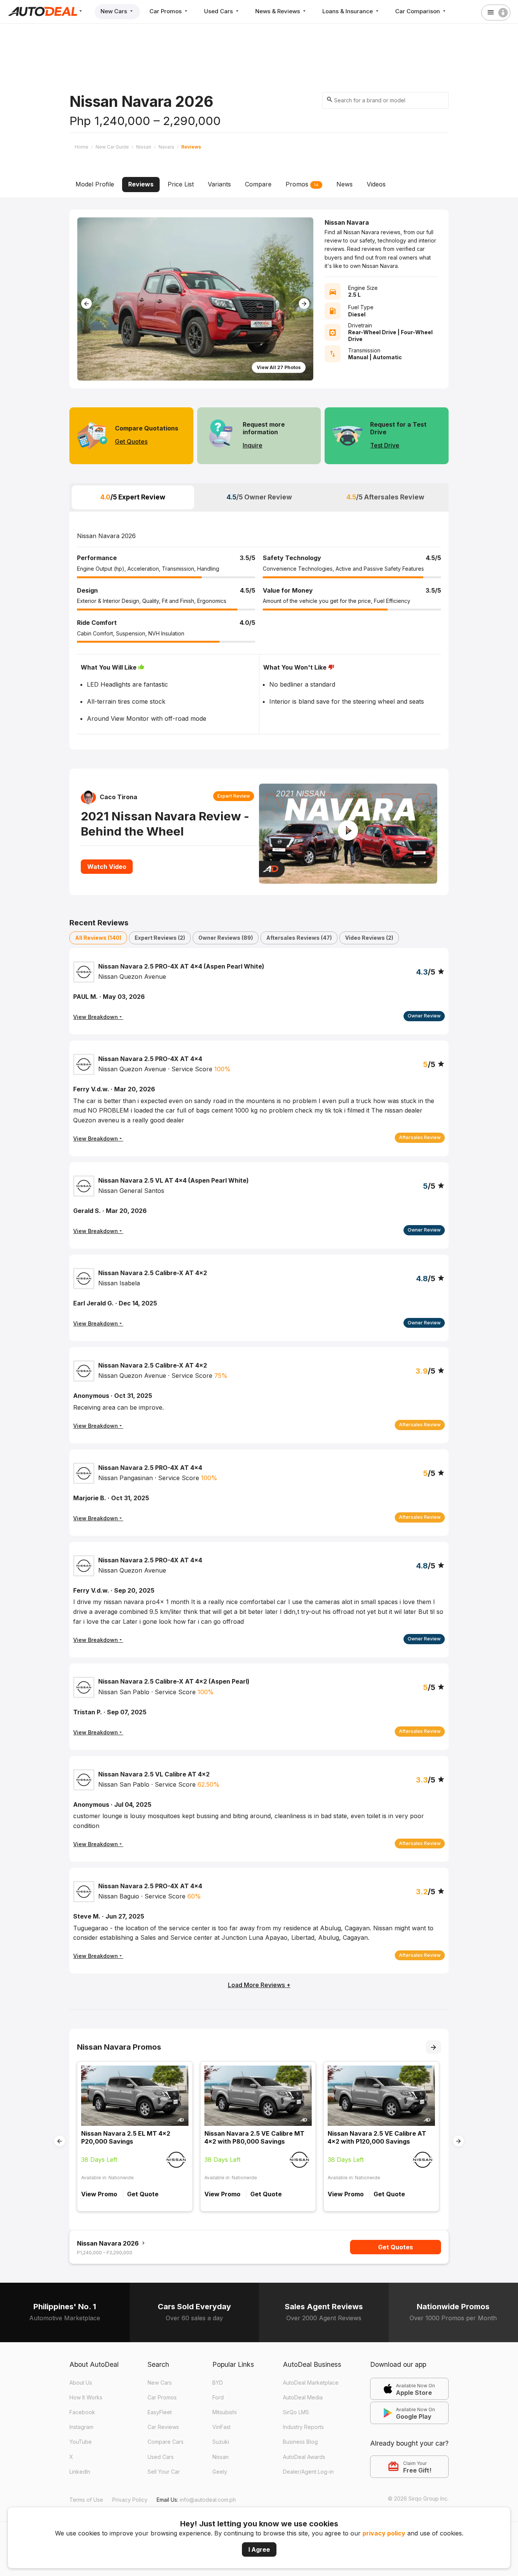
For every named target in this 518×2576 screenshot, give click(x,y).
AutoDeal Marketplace (311, 2383)
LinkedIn (80, 2472)
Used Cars (219, 11)
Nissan (221, 2457)
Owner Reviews (226, 938)
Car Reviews (163, 2427)
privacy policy (384, 2533)
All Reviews (98, 938)
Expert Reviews (160, 938)
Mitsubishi (224, 2412)
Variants (219, 184)
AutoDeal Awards (304, 2457)
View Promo (99, 2194)
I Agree (259, 2549)
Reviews (141, 184)
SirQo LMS (296, 2412)
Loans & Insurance (348, 11)
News (345, 184)
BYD (218, 2383)
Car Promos (166, 11)
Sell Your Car (164, 2472)
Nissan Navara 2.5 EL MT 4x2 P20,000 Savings (126, 2137)
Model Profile (95, 184)
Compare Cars (166, 2442)
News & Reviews (278, 11)
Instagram (81, 2427)
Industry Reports (303, 2427)
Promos (302, 184)
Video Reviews (369, 938)
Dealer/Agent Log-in (308, 2472)
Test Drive (385, 445)
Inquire (253, 445)
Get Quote (143, 2194)
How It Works (86, 2397)
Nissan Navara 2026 (109, 2243)
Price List (181, 184)
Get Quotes (131, 441)
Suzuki (221, 2442)
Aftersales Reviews (299, 938)
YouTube (81, 2442)
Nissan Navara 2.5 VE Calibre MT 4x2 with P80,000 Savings (254, 2137)
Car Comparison (418, 11)
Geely (220, 2472)
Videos (376, 184)
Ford (218, 2397)
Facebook (82, 2412)
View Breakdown (96, 1139)
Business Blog (300, 2442)
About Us (81, 2383)
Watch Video (107, 867)
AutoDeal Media (303, 2397)
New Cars (115, 11)
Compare (258, 184)
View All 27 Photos (279, 367)
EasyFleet (160, 2412)
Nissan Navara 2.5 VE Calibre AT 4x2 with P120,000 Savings (377, 2137)
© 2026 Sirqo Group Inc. (418, 2499)
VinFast (221, 2427)
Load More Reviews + (259, 1985)
